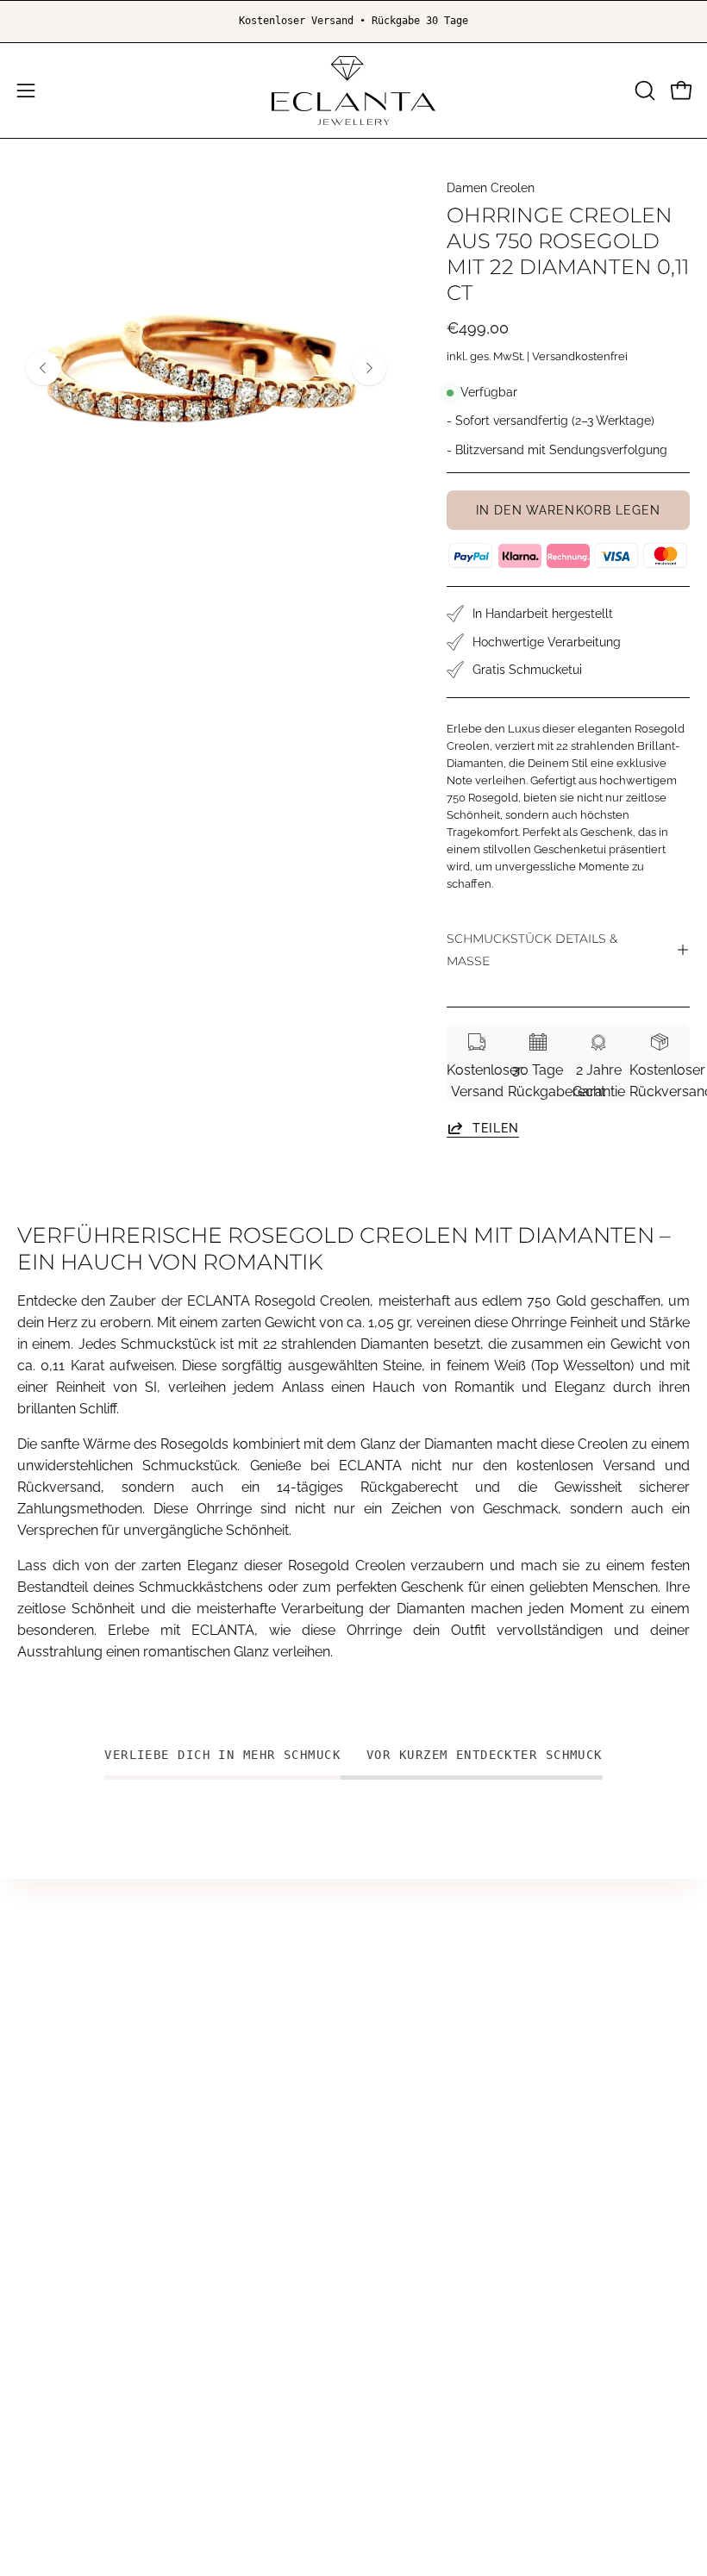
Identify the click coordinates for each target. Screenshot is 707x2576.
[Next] (369, 368)
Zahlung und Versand (439, 2296)
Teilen (496, 1127)
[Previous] (43, 368)
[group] (353, 22)
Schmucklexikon (423, 2096)
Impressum (407, 2211)
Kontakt (41, 2211)
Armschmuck (414, 2067)
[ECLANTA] (353, 90)
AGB (385, 2183)
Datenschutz (410, 2239)
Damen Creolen (491, 188)
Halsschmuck (414, 2039)
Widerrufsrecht (419, 2268)
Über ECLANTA (66, 2183)
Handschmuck (417, 1982)
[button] (643, 90)
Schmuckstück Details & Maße (532, 950)
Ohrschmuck (412, 2010)
